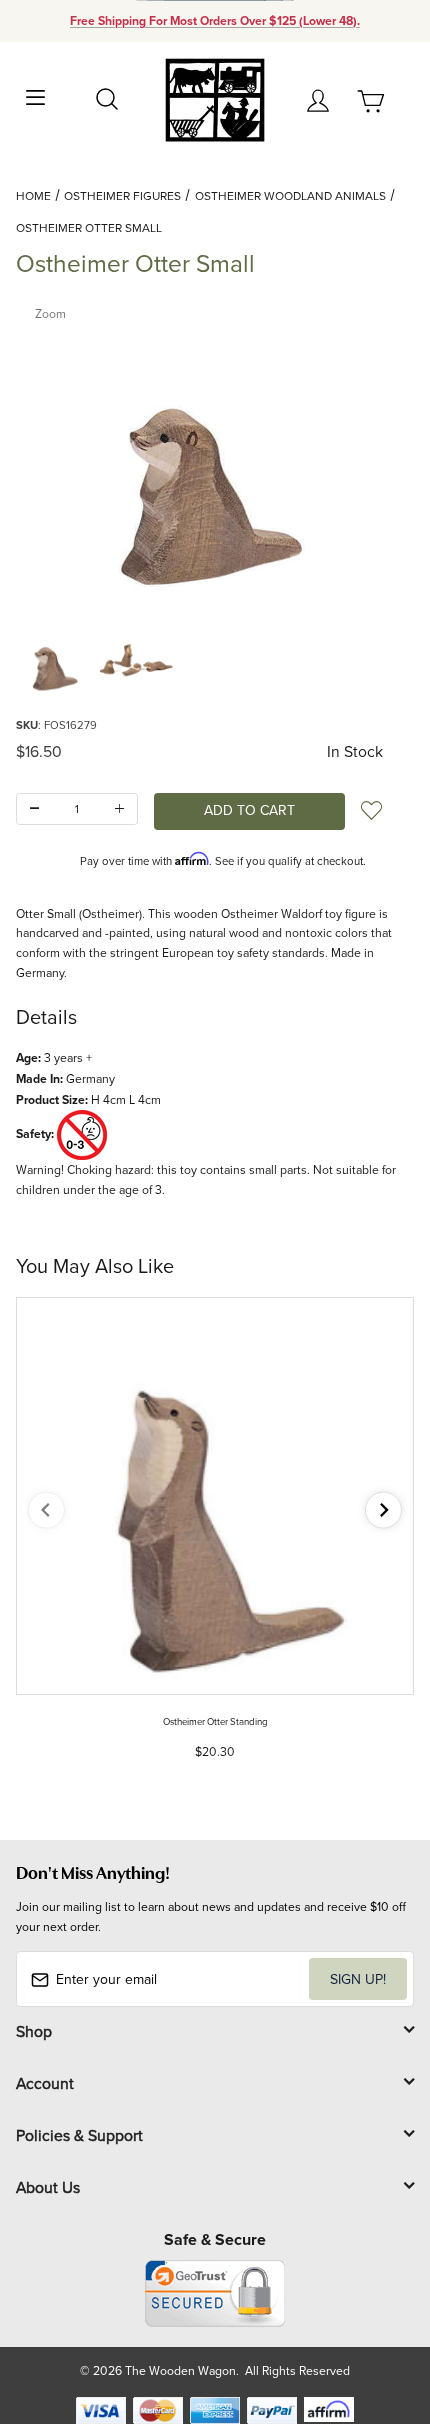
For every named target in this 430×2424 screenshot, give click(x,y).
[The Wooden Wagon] (214, 98)
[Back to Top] (376, 2314)
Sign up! (358, 1979)
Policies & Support (79, 2135)
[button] (56, 657)
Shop (34, 2031)
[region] (215, 657)
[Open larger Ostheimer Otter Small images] (215, 449)
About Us (48, 2187)
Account (45, 2083)
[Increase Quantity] (119, 809)
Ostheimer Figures (122, 195)
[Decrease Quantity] (34, 809)
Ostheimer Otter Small (89, 227)
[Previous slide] (46, 1510)
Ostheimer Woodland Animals (290, 195)
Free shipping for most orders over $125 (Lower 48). (215, 21)
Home (33, 195)
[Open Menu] (36, 95)
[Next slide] (383, 1510)
